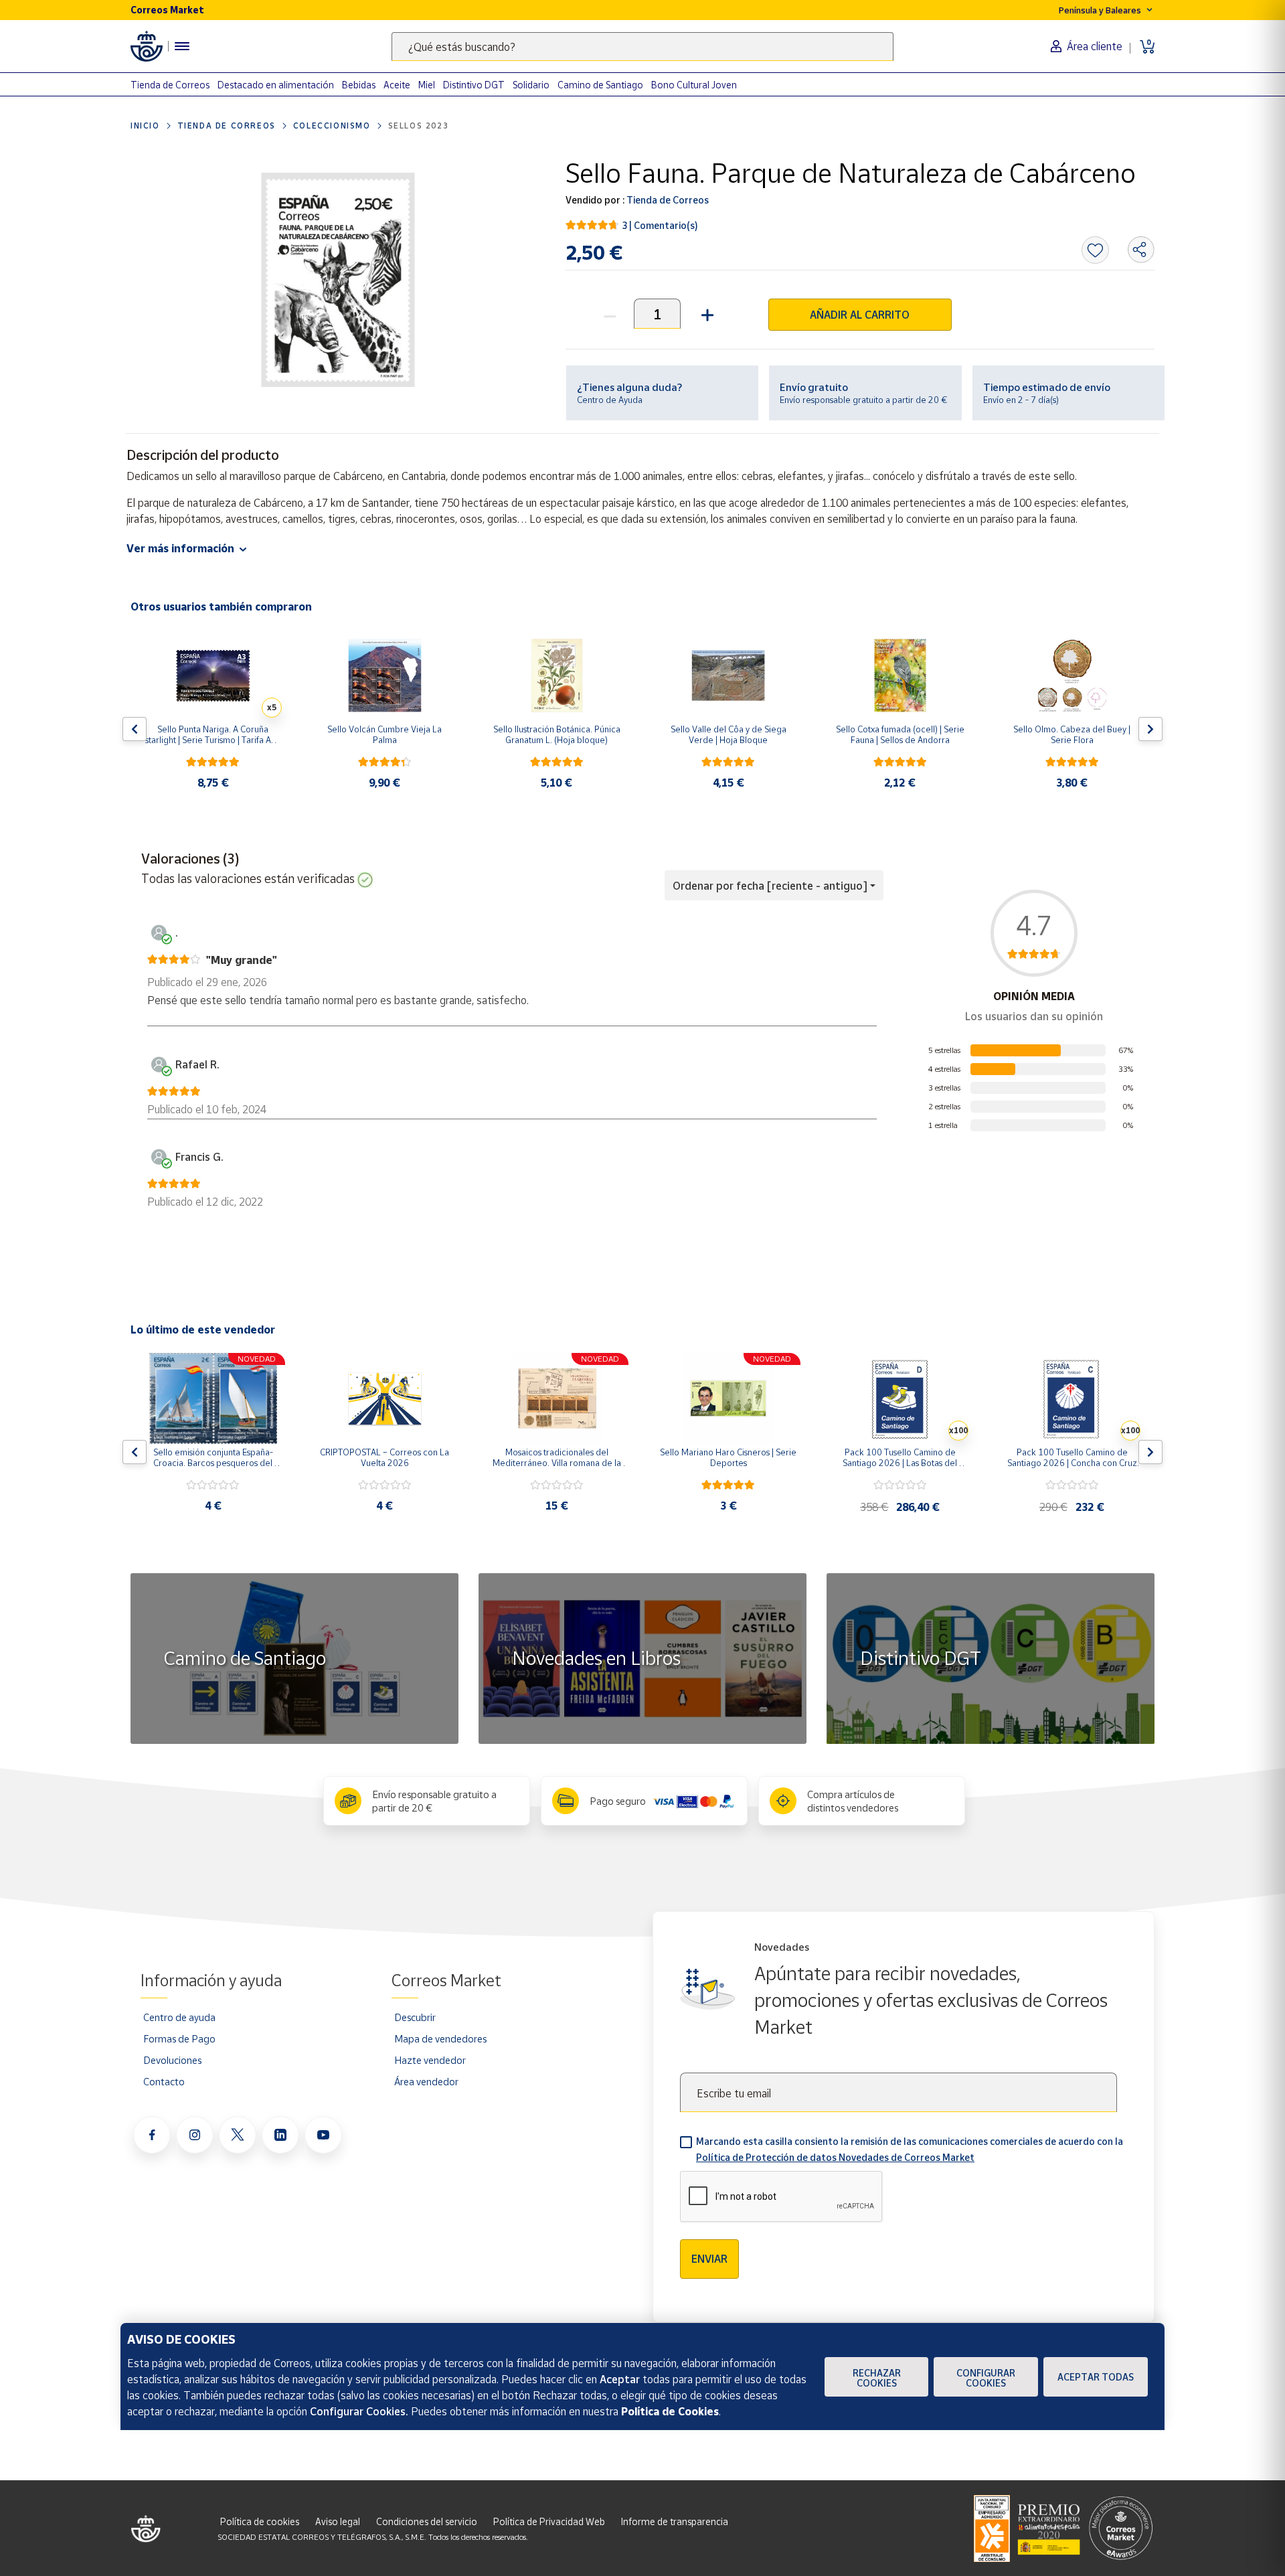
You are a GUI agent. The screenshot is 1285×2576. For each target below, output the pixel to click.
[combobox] (642, 47)
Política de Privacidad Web (549, 2521)
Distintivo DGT (474, 85)
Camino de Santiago (600, 85)
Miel (427, 85)
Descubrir (415, 2017)
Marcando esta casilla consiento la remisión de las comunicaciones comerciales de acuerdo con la (910, 2149)
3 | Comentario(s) (660, 225)
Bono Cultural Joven (694, 85)
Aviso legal (338, 2521)
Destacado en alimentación (276, 85)
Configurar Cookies (986, 2378)
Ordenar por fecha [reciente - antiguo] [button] (770, 886)
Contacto (164, 2081)
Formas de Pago (179, 2038)
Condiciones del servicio (427, 2521)
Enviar (709, 2259)
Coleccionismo (332, 126)
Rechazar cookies (877, 2378)
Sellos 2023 (419, 126)
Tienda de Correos (170, 85)
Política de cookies (260, 2521)
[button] (706, 314)
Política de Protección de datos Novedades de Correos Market (835, 2157)
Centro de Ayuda (610, 400)
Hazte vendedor (430, 2060)
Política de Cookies (670, 2411)
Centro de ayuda (179, 2017)
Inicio (145, 126)
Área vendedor (426, 2081)
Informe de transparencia (675, 2521)
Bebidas (359, 85)
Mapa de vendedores (440, 2038)
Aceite (397, 85)
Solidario (531, 85)
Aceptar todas (1096, 2377)
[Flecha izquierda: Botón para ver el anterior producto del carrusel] (135, 729)
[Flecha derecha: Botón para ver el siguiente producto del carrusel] (1150, 729)
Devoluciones (172, 2060)
